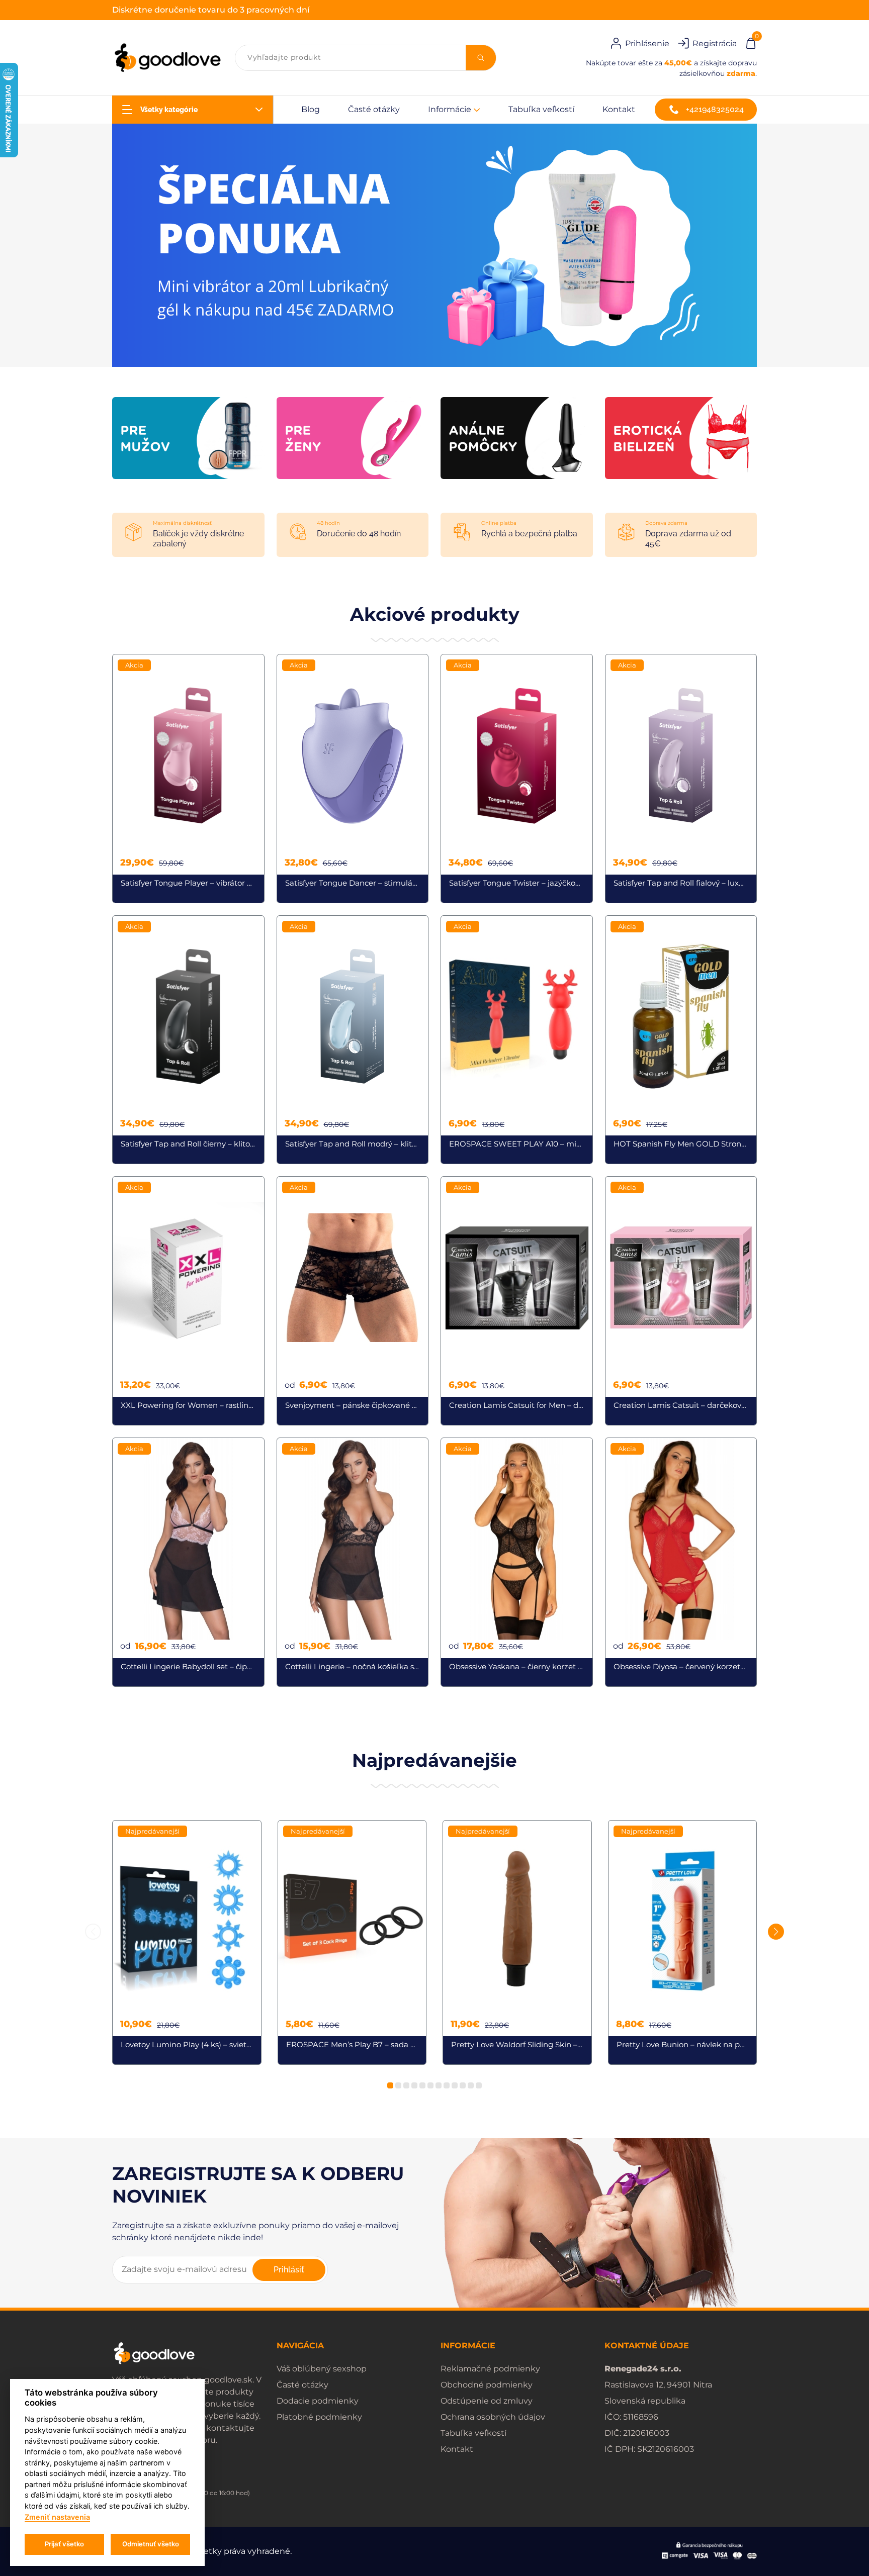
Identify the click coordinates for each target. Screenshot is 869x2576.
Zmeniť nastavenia (57, 2517)
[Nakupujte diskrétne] (434, 245)
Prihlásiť (289, 2270)
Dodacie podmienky (318, 2401)
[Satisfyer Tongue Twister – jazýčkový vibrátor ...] (517, 779)
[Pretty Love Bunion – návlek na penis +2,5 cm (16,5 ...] (683, 1943)
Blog (311, 109)
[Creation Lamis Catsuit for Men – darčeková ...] (517, 1301)
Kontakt (619, 109)
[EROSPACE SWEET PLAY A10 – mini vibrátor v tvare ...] (517, 1040)
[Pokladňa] (751, 42)
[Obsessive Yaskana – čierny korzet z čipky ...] (517, 1562)
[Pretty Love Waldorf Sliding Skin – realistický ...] (517, 1943)
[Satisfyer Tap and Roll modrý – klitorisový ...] (353, 1040)
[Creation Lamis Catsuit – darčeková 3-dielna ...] (681, 1301)
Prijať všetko (64, 2544)
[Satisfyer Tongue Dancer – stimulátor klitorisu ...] (353, 779)
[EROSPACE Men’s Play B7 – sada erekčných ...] (352, 1943)
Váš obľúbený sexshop (322, 2369)
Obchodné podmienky (487, 2385)
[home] (167, 58)
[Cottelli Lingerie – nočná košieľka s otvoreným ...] (353, 1562)
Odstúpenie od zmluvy (487, 2401)
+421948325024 (715, 109)
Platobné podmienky (319, 2417)
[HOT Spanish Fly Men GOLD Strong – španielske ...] (681, 1040)
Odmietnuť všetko (151, 2544)
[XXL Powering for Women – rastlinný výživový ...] (188, 1301)
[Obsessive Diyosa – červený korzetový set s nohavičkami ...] (681, 1562)
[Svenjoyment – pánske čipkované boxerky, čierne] (353, 1301)
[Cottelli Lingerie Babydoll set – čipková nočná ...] (188, 1562)
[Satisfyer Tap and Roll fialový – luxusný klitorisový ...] (681, 779)
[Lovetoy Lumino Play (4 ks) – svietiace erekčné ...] (187, 1943)
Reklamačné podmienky (490, 2369)
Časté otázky (374, 109)
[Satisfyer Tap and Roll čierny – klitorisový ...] (188, 1040)
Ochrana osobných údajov (493, 2417)
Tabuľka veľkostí (541, 109)
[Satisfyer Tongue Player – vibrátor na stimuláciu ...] (188, 779)
